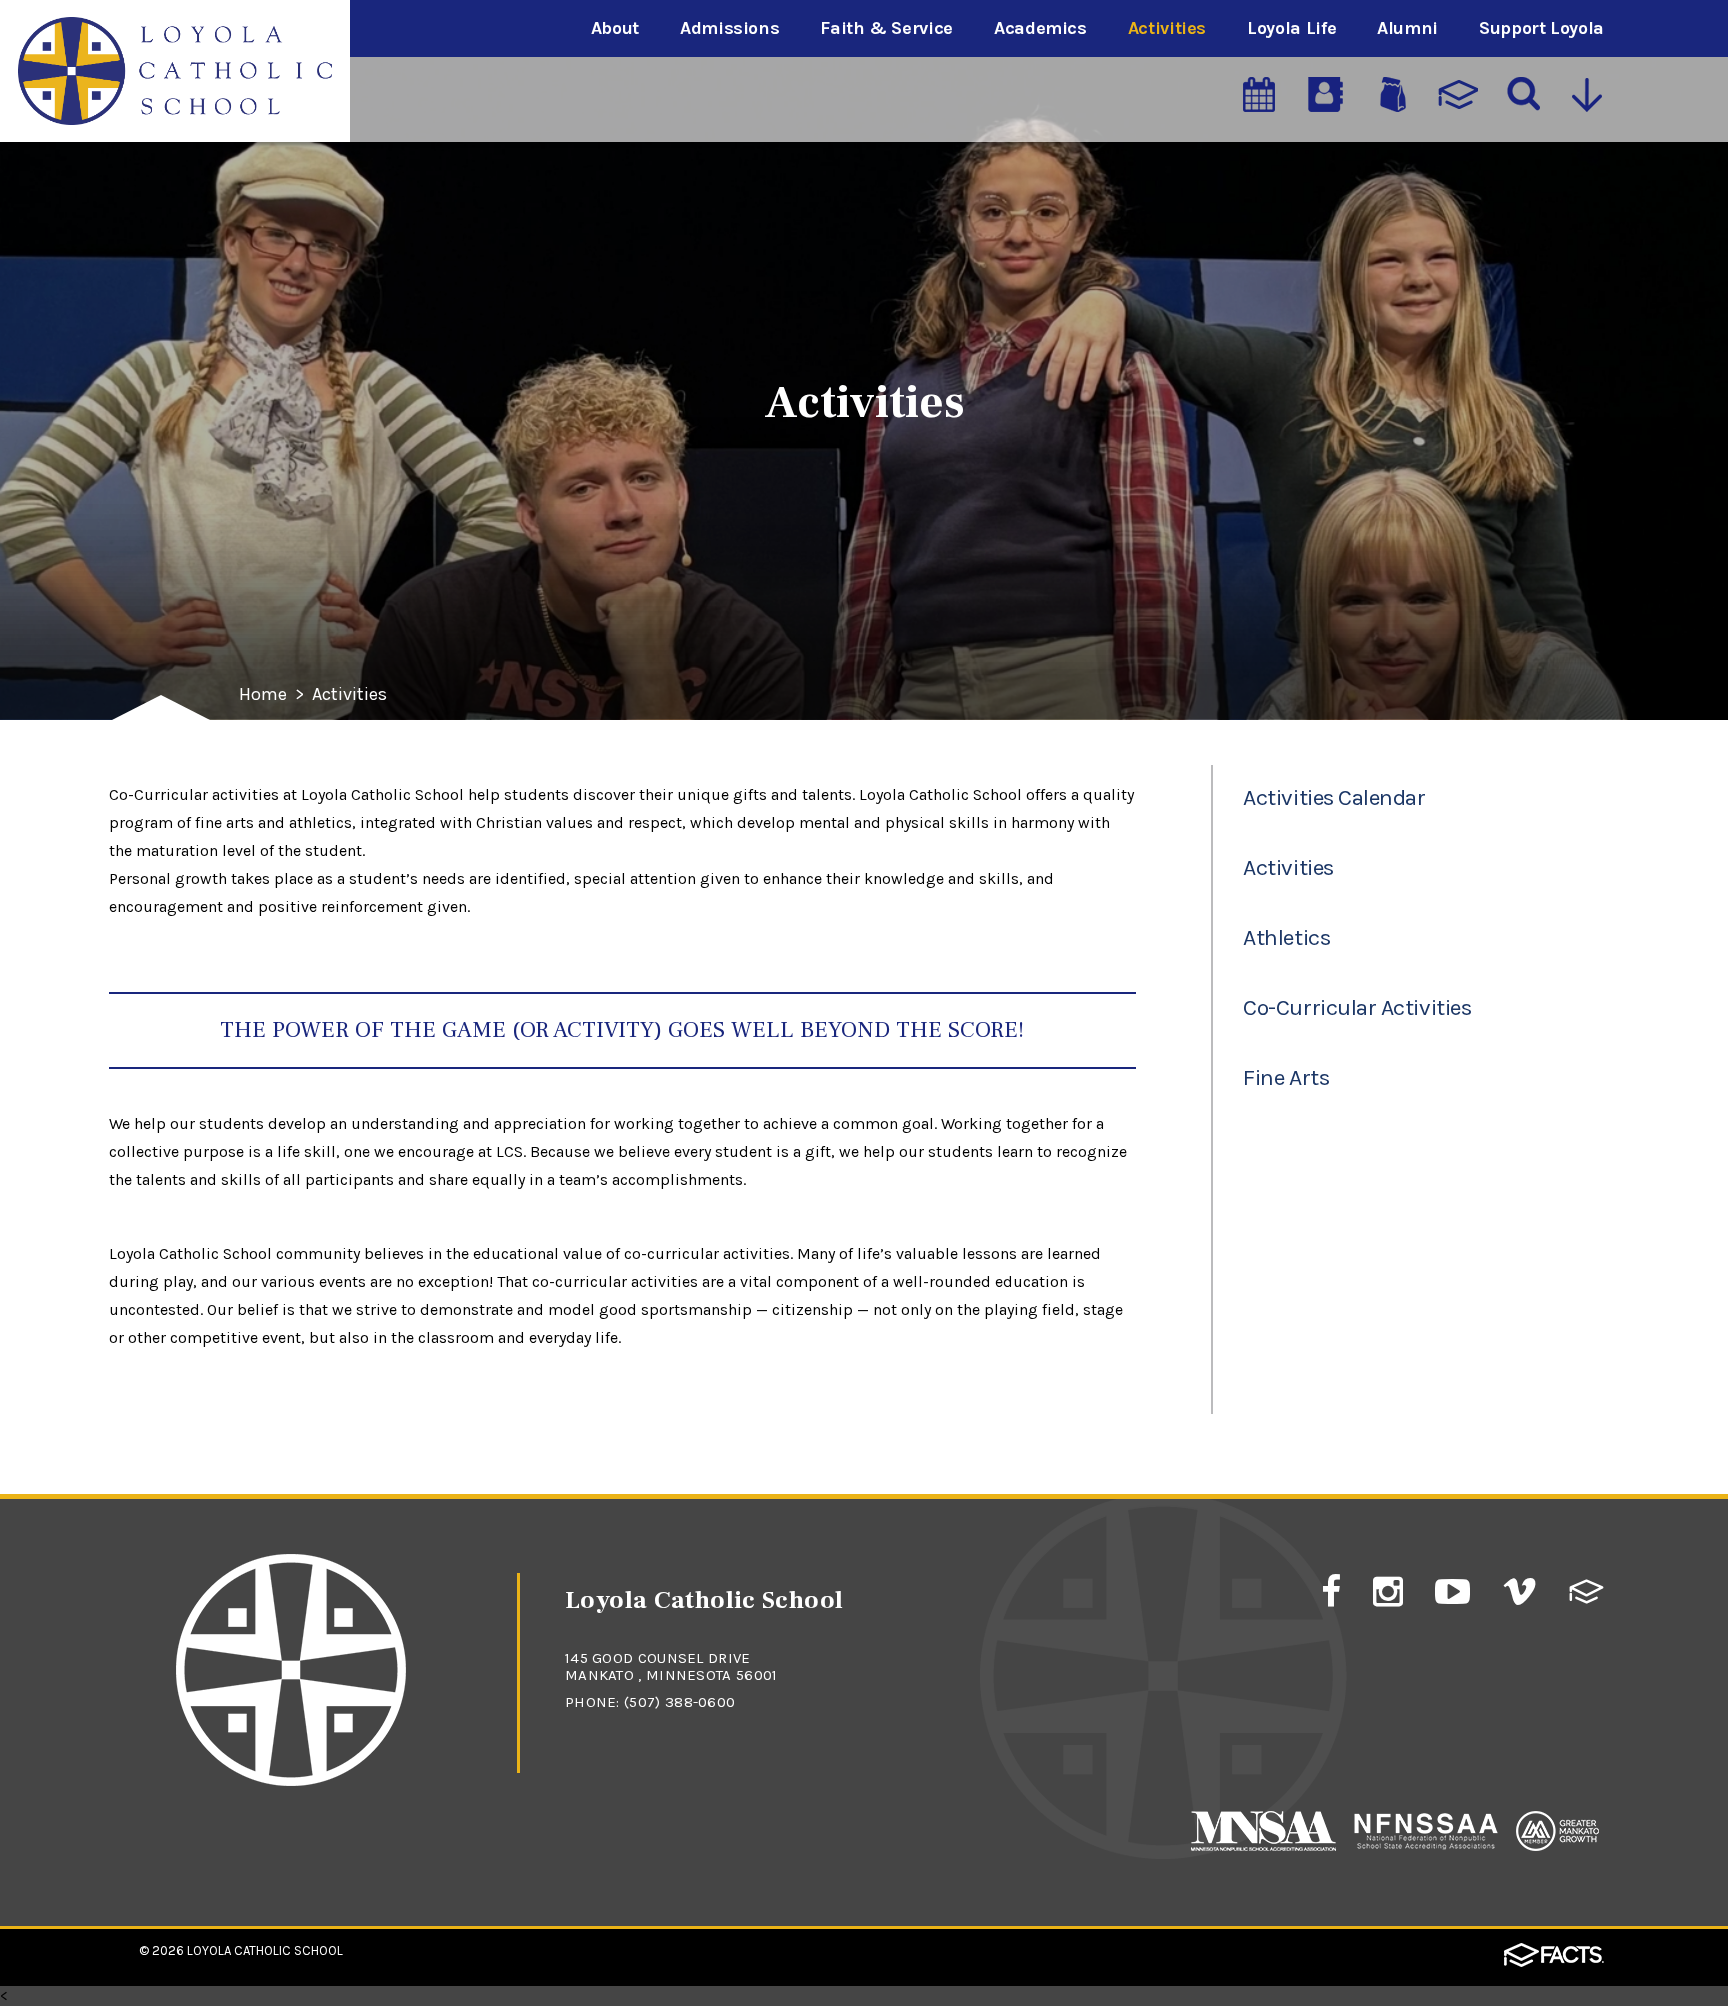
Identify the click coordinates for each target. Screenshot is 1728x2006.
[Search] (1522, 97)
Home (263, 695)
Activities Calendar (1334, 797)
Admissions (729, 28)
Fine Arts (1286, 1077)
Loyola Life (1291, 28)
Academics (1040, 28)
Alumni (1407, 28)
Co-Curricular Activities (1357, 1007)
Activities (1167, 28)
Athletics (1286, 937)
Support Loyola (1541, 28)
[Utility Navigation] (1589, 97)
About (615, 28)
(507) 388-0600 (679, 1702)
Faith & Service (886, 28)
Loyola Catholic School (265, 1950)
